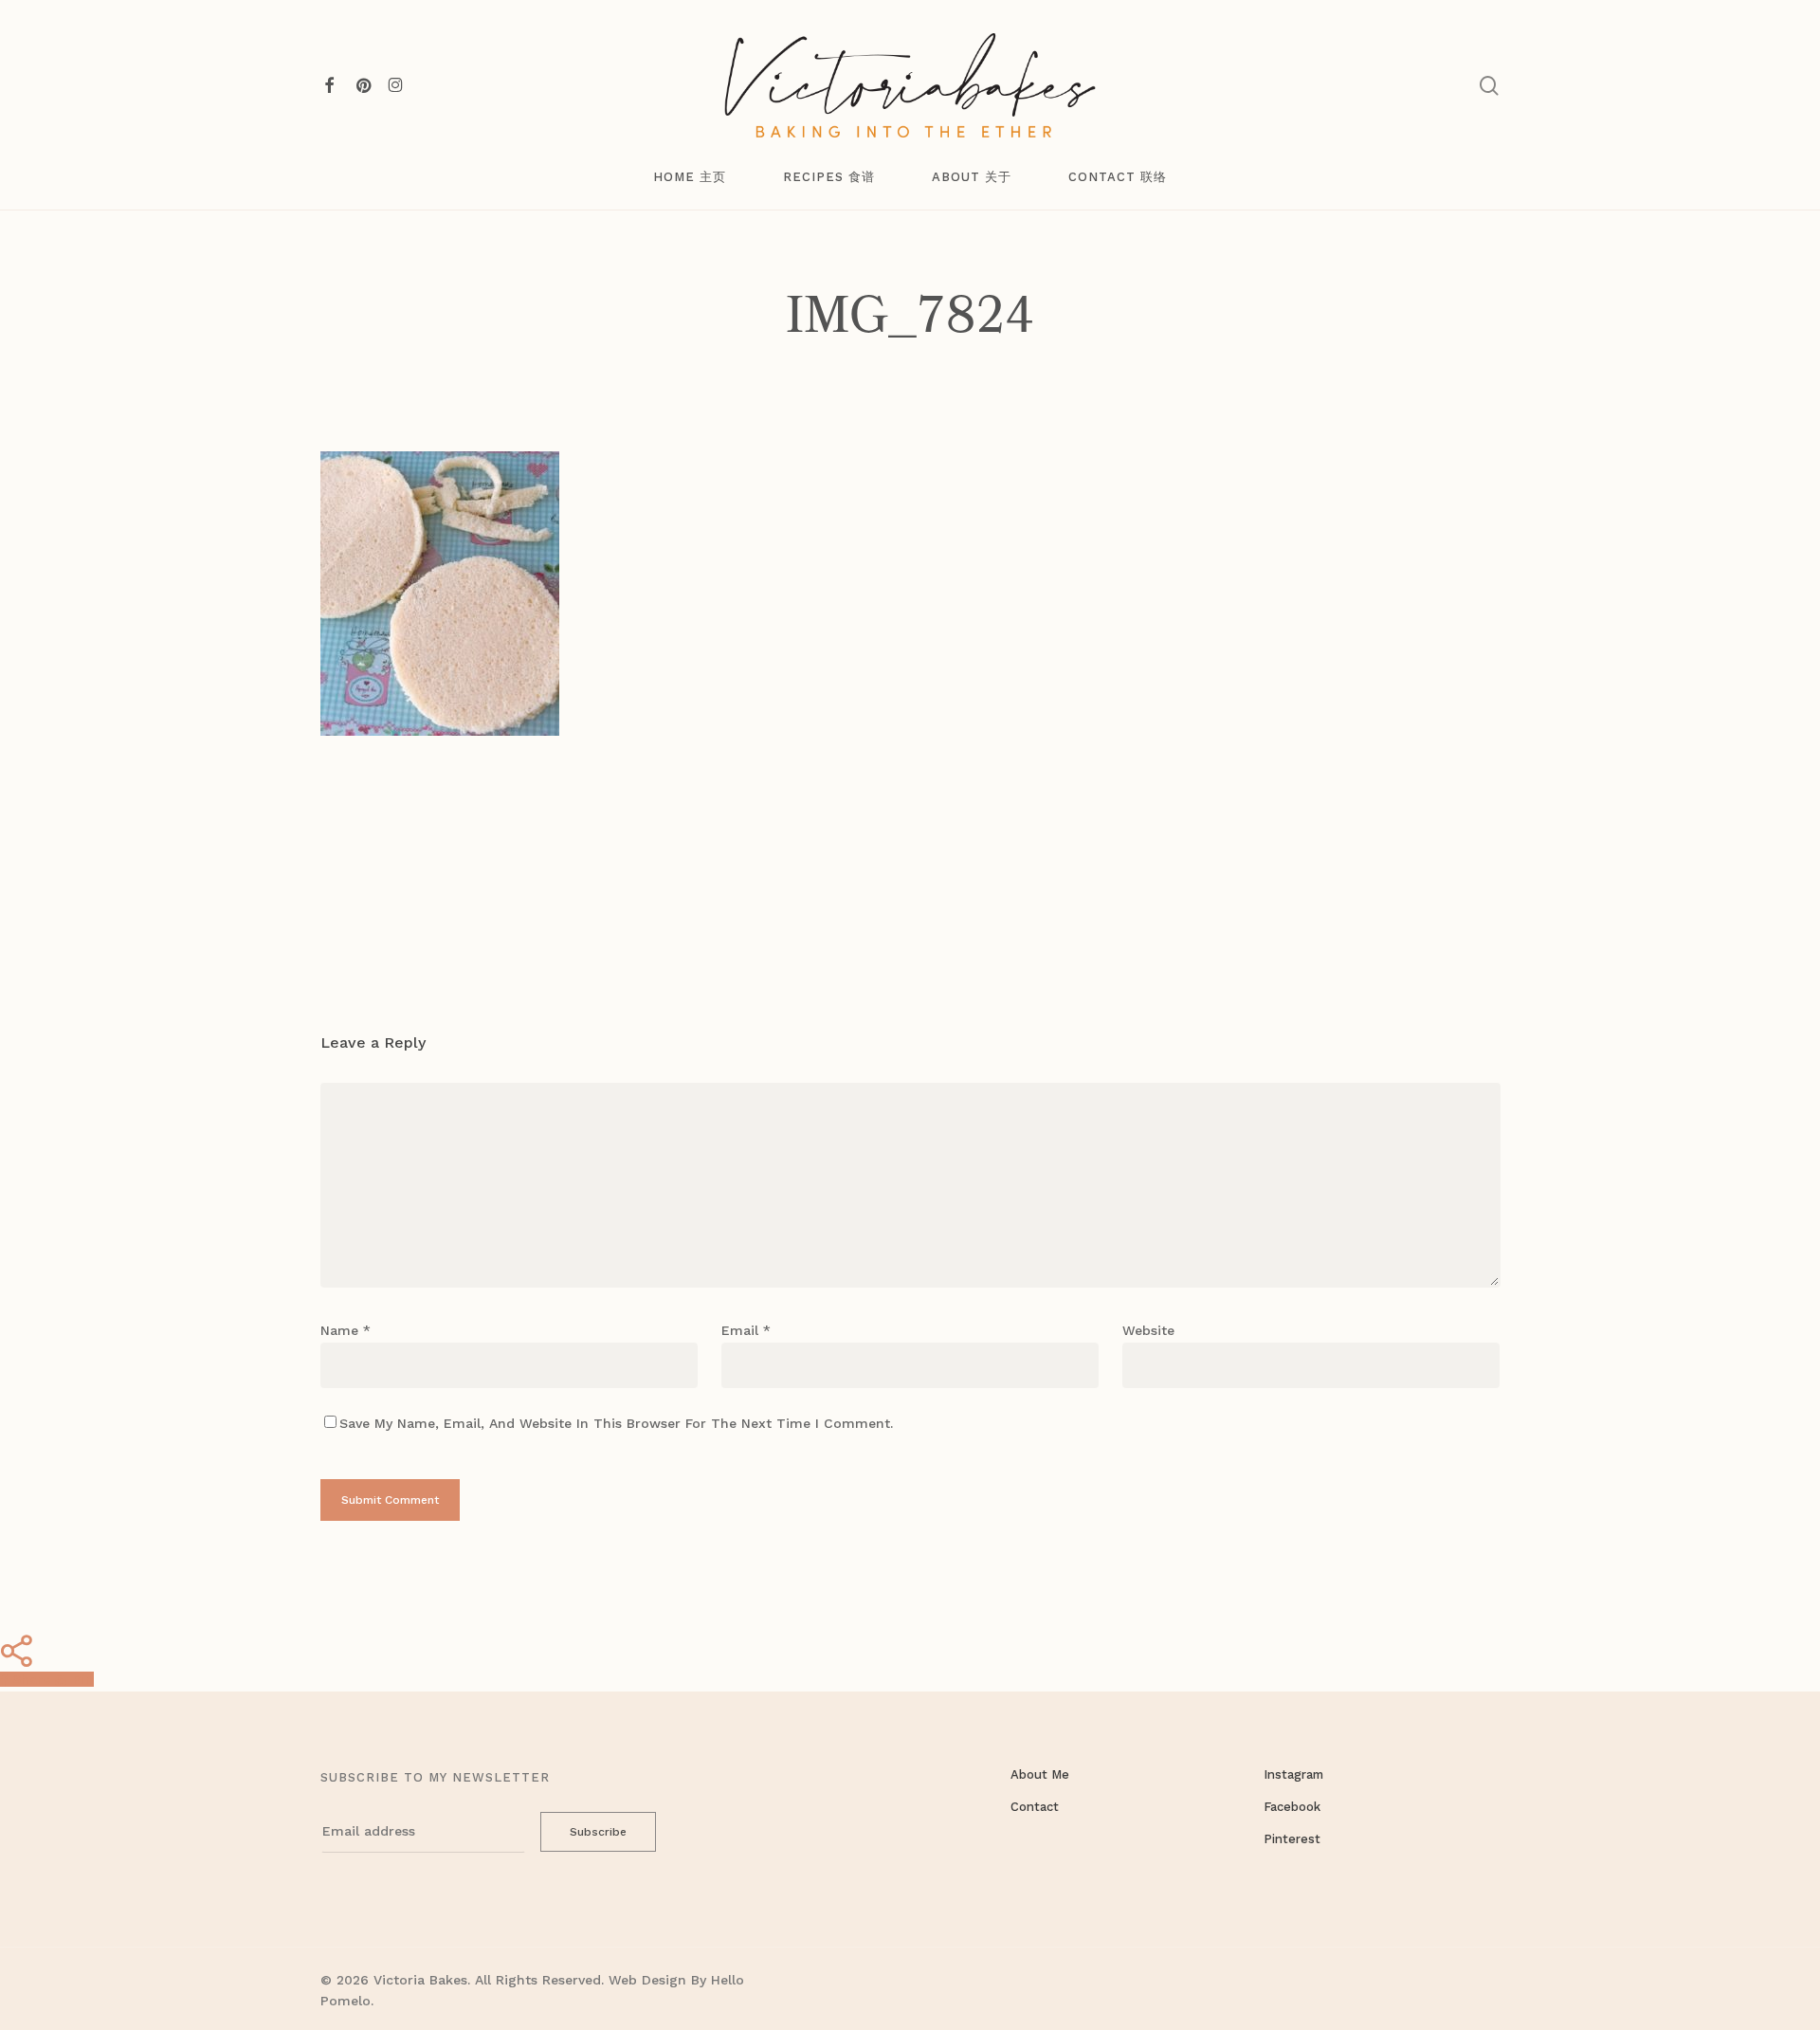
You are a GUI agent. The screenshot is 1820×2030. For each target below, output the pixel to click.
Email (746, 1330)
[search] (1489, 86)
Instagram (1293, 1774)
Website (1148, 1330)
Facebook (1292, 1807)
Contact (1035, 1807)
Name (346, 1330)
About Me (1040, 1774)
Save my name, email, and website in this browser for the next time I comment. (616, 1423)
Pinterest (1292, 1839)
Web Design (647, 1980)
